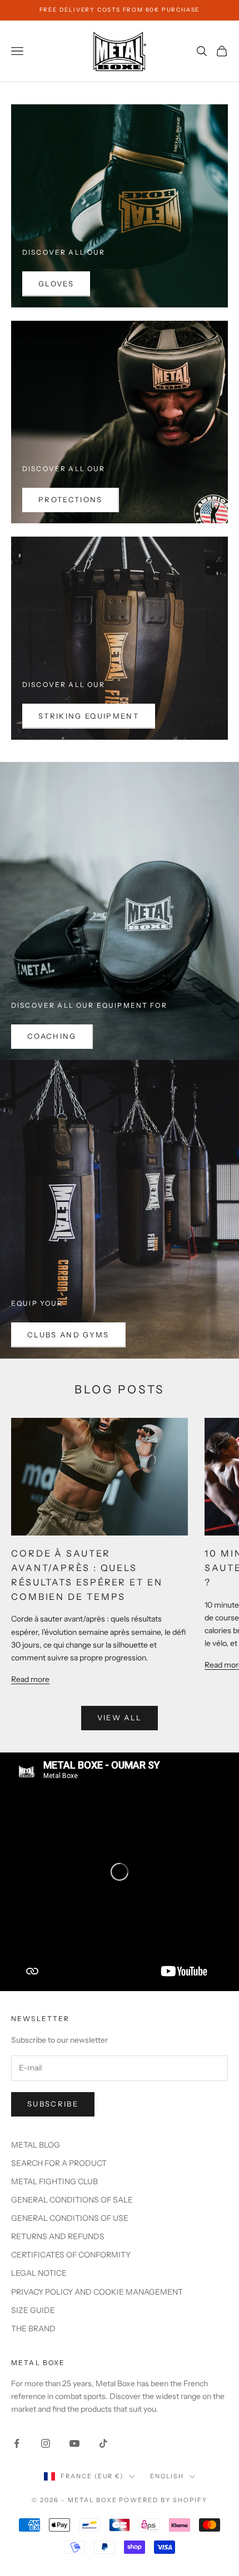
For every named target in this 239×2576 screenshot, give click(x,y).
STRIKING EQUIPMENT (89, 716)
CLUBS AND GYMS (68, 1335)
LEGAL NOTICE (39, 2273)
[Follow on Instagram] (46, 2443)
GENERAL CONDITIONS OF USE (70, 2218)
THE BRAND (33, 2328)
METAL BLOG (36, 2145)
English (167, 2476)
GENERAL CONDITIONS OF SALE (72, 2200)
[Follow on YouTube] (74, 2443)
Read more (30, 1679)
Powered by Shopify (163, 2500)
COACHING (52, 1036)
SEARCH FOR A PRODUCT (59, 2163)
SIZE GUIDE (33, 2310)
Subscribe (53, 2104)
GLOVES (56, 284)
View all (120, 1718)
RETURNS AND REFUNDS (58, 2236)
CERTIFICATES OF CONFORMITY (71, 2255)
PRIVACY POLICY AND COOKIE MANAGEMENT (97, 2292)
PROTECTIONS (71, 499)
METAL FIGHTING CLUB (54, 2181)
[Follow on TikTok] (103, 2443)
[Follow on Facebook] (17, 2443)
